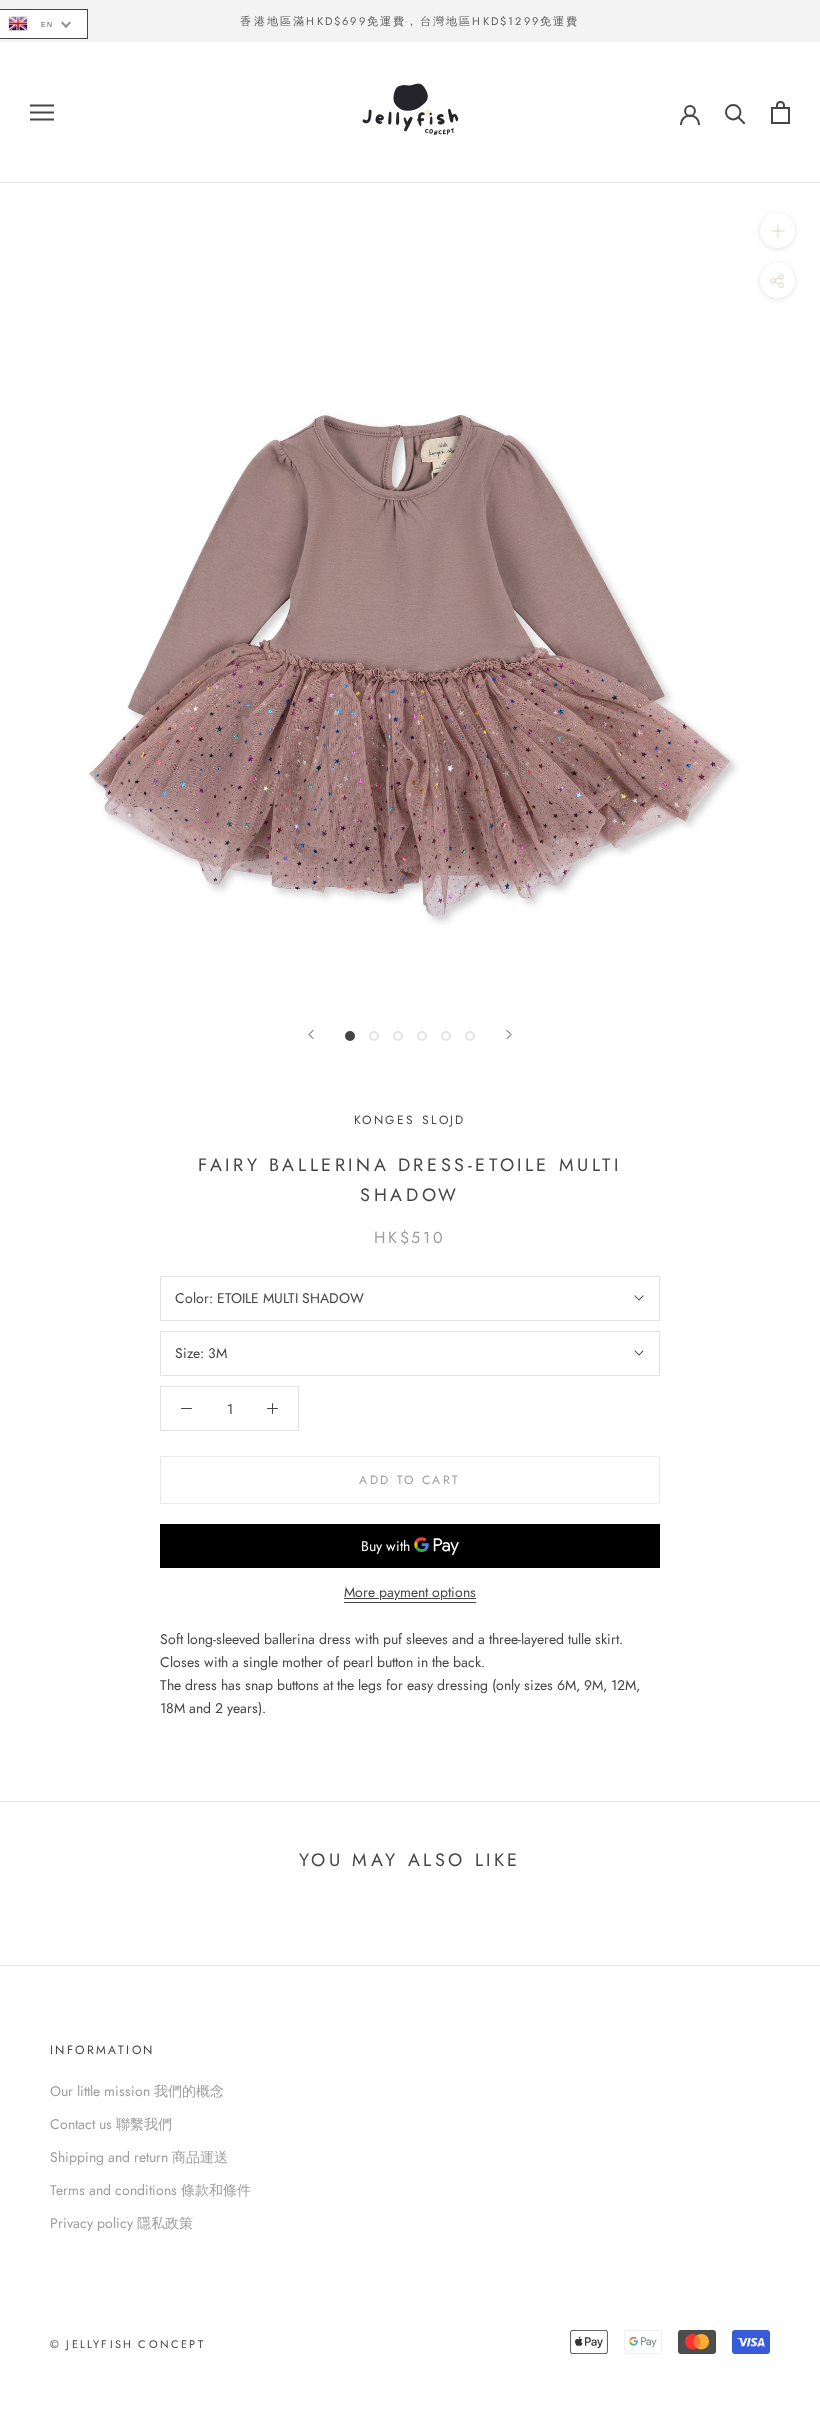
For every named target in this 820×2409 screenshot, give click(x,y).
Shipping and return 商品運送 (139, 2157)
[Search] (735, 112)
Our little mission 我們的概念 (137, 2091)
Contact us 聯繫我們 (111, 2124)
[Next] (509, 1034)
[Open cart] (780, 112)
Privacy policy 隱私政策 (121, 2223)
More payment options (410, 1592)
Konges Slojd (410, 1120)
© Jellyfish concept (127, 2344)
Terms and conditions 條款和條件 (150, 2190)
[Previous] (311, 1034)
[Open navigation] (42, 112)
